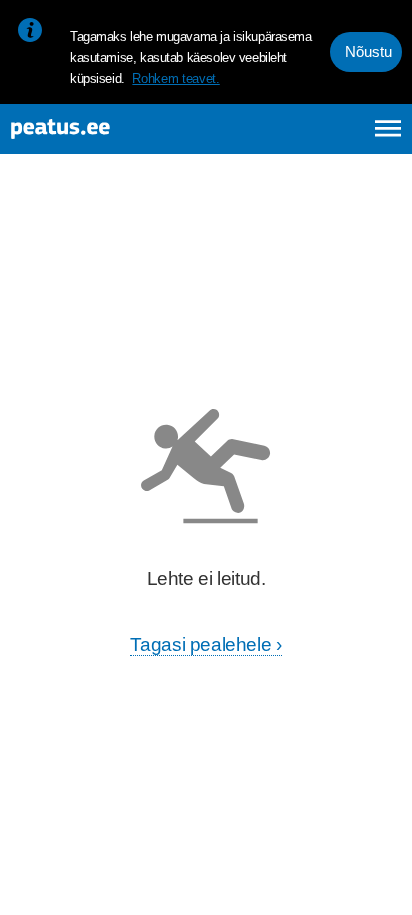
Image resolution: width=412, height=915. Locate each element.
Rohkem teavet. (175, 78)
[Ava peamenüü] (388, 128)
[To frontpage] (110, 129)
